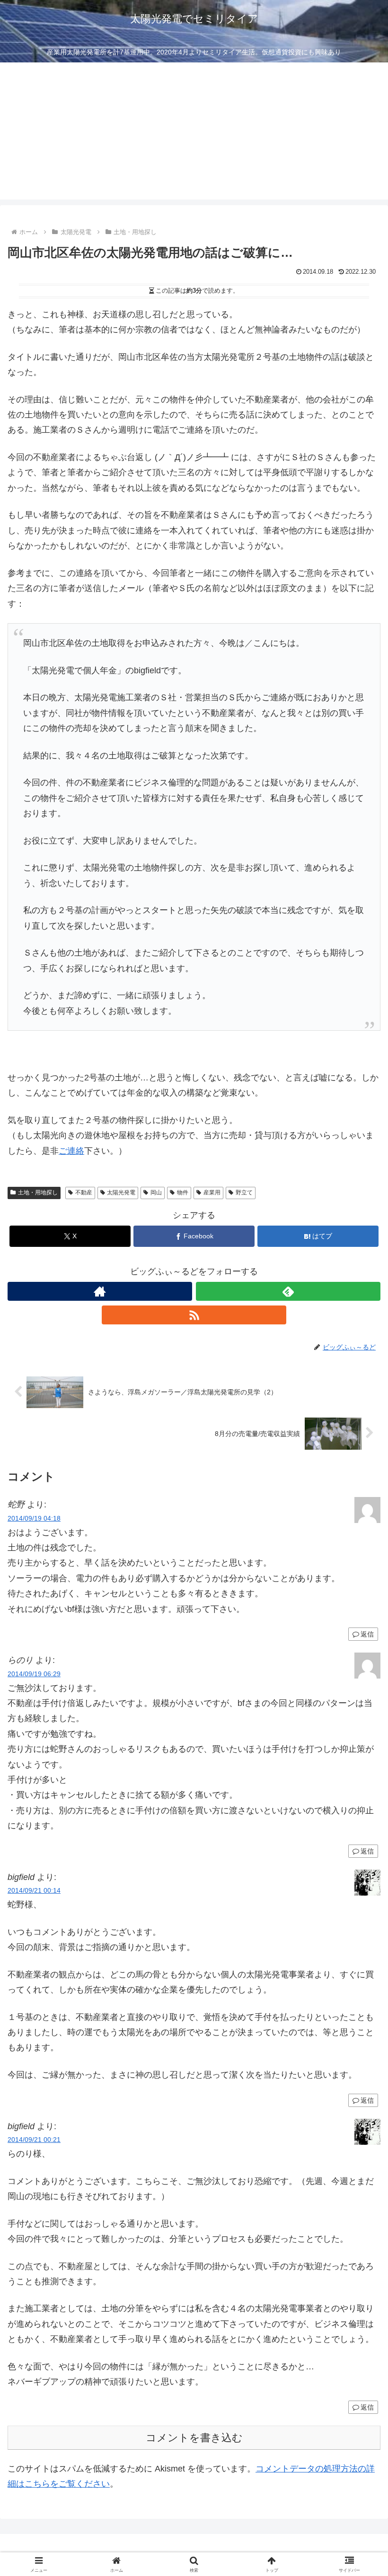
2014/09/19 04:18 (34, 1518)
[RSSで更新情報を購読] (194, 1315)
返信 (367, 1634)
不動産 (84, 1192)
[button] (359, 1729)
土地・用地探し (38, 1192)
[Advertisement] (194, 133)
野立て (244, 1192)
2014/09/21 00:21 (34, 2140)
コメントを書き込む (194, 2438)
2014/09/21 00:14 (34, 1890)
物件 (183, 1192)
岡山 (156, 1192)
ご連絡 (71, 1151)
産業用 (212, 1192)
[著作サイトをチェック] (100, 1291)
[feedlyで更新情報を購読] (288, 1291)
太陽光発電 (121, 1192)
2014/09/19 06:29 (34, 1674)
